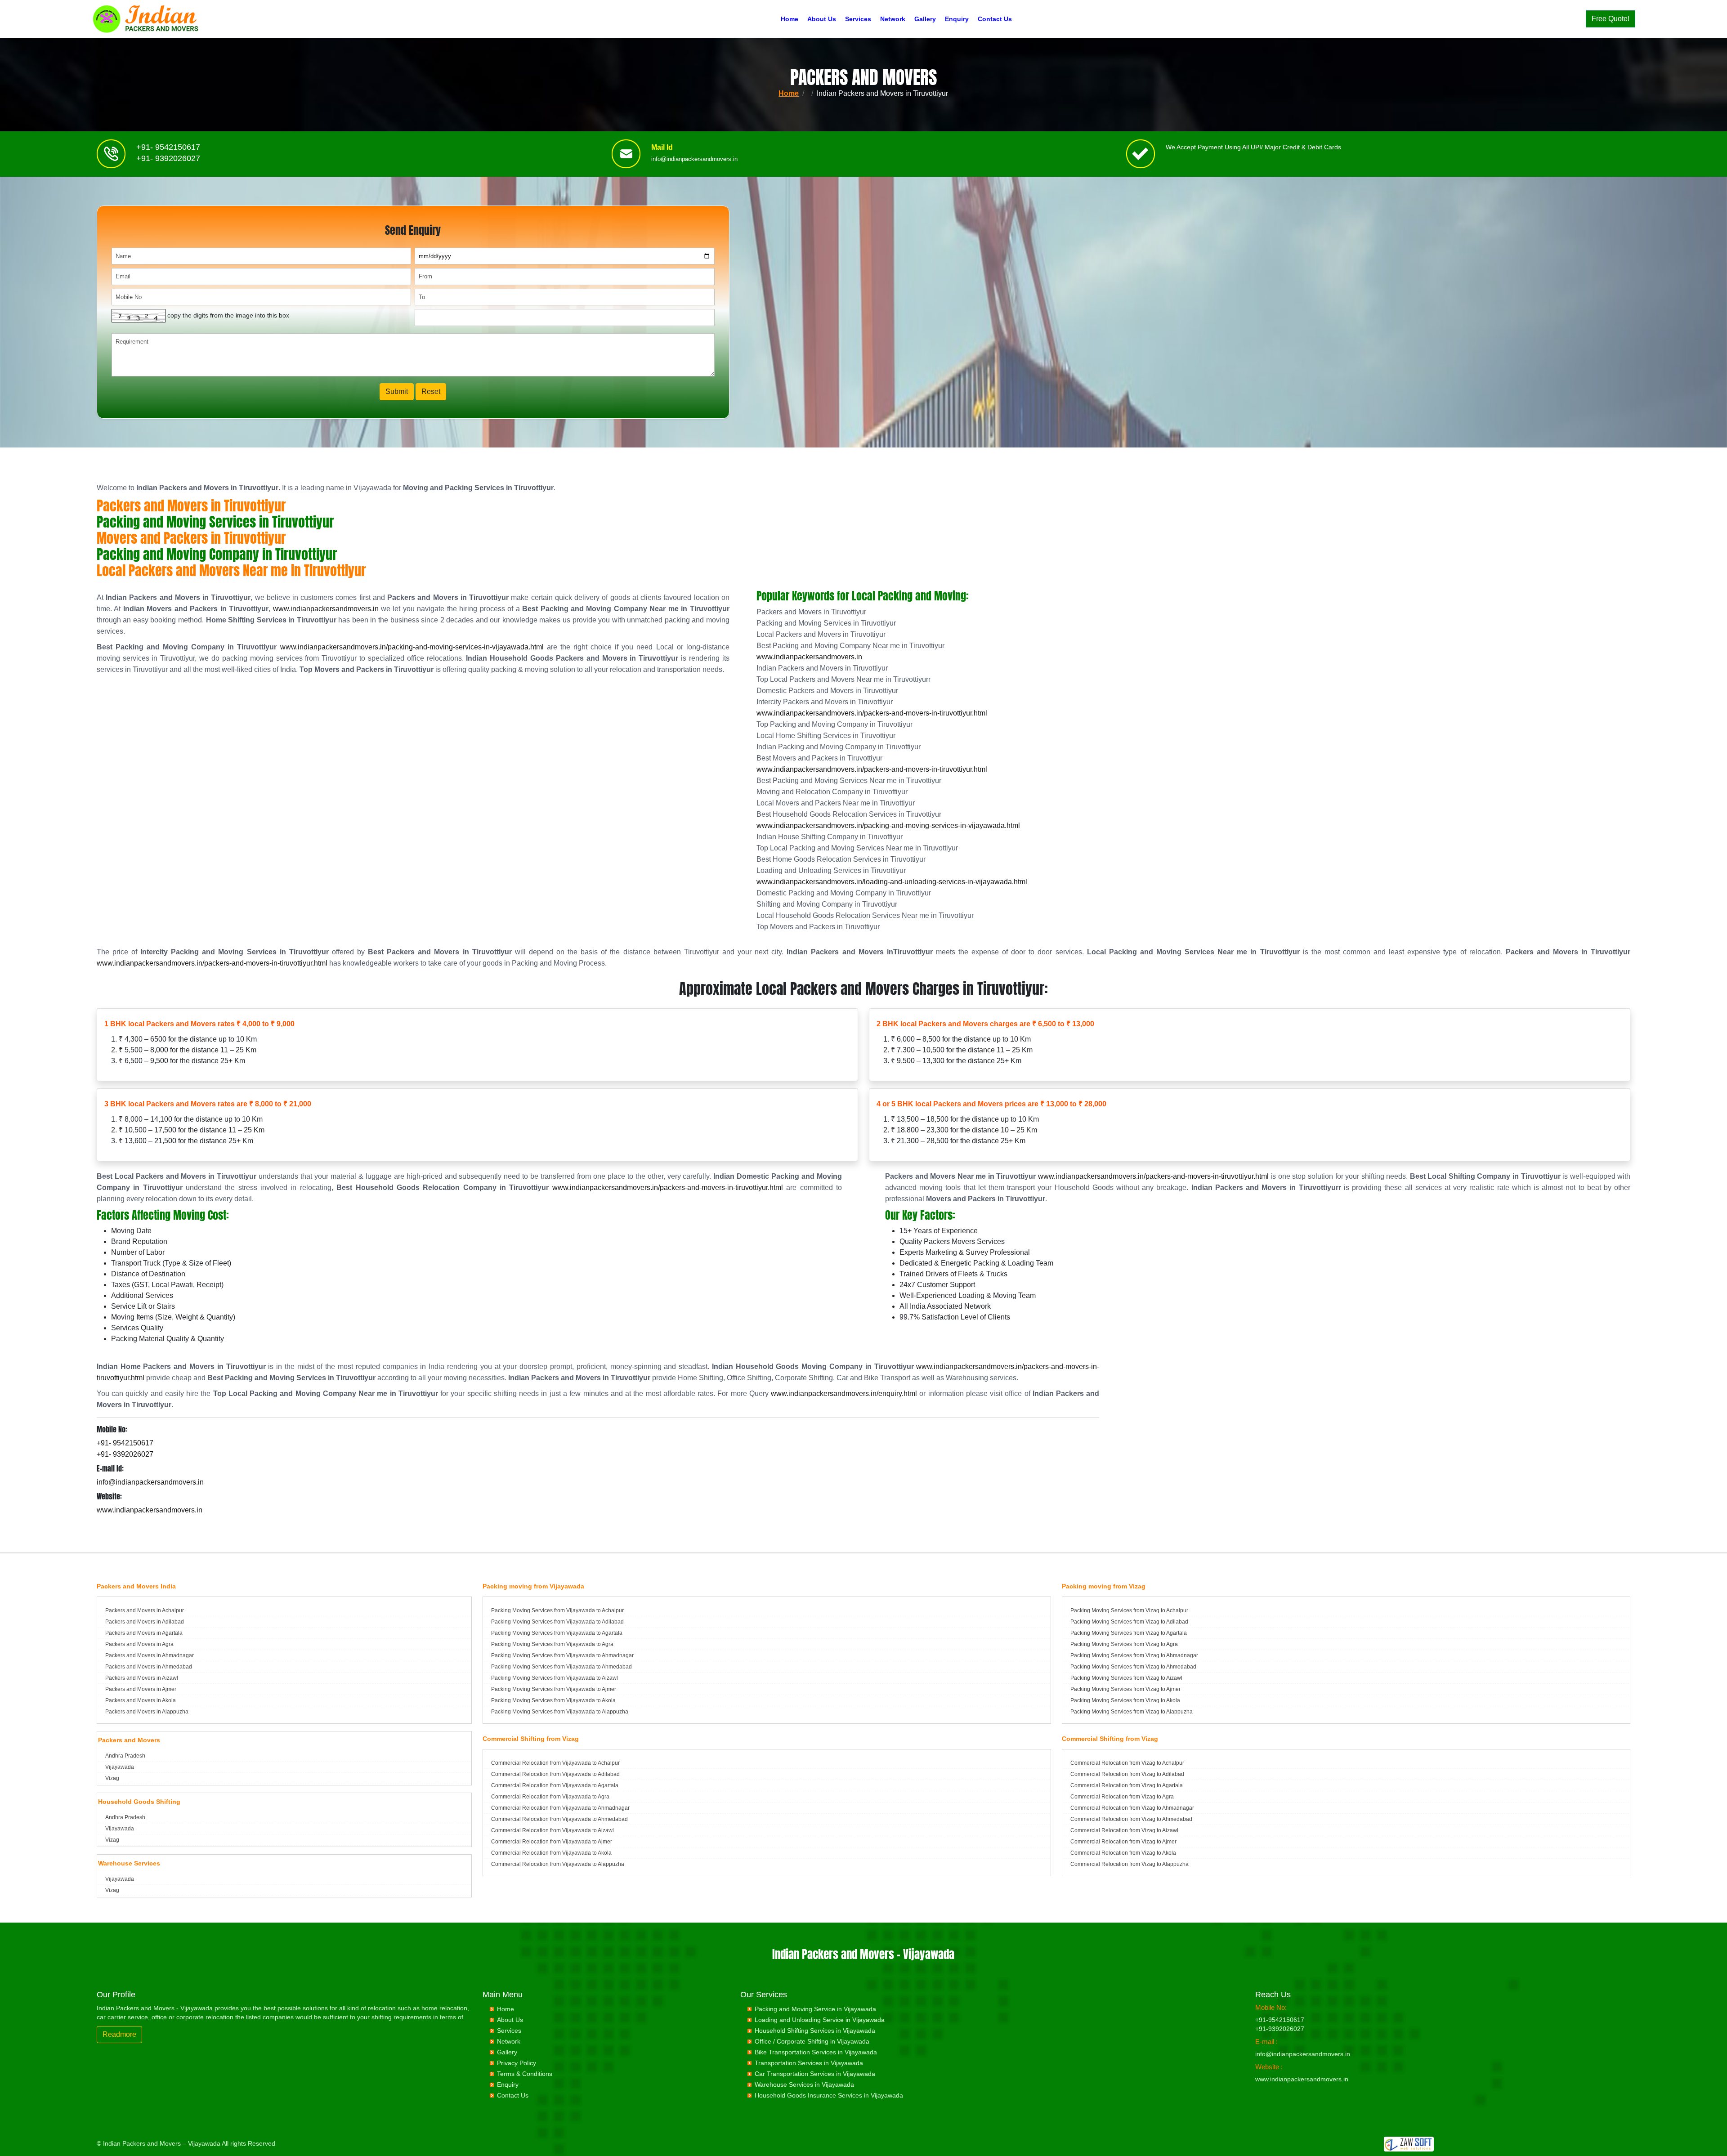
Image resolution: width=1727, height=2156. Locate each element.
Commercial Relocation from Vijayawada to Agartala (555, 1785)
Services (858, 19)
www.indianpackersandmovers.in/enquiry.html (844, 1393)
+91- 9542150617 (168, 147)
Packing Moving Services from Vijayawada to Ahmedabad (561, 1667)
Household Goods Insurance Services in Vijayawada (829, 2095)
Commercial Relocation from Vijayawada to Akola (551, 1853)
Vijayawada (120, 1767)
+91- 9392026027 (168, 158)
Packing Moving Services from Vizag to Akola (1125, 1700)
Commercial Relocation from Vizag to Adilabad (1127, 1774)
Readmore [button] (119, 2034)
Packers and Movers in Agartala (144, 1633)
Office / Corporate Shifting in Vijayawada (812, 2041)
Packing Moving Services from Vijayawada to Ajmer (554, 1689)
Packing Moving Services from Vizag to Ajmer (1125, 1689)
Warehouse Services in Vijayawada (804, 2084)
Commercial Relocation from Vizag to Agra (1122, 1797)
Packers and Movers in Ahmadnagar (150, 1655)
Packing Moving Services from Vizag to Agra (1124, 1644)
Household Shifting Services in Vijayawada (815, 2031)
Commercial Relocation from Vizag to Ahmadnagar (1132, 1808)
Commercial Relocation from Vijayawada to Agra (550, 1797)
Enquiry (957, 19)
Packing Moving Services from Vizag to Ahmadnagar (1134, 1655)
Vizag (112, 1778)
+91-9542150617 (1280, 2020)
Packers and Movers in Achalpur (145, 1610)
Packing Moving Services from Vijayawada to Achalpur (557, 1610)
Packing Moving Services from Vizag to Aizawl (1126, 1678)
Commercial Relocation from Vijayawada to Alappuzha (558, 1864)
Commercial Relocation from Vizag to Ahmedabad (1131, 1819)
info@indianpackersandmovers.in (694, 159)
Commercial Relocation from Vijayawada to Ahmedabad (559, 1819)
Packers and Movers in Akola (141, 1700)
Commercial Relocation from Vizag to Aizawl (1124, 1830)
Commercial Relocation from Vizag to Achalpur (1127, 1763)
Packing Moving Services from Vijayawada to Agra (552, 1644)
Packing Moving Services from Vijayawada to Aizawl (555, 1678)
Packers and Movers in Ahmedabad (149, 1667)
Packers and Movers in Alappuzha (147, 1712)
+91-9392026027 (1280, 2029)
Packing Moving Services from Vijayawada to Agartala (557, 1633)
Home (790, 19)
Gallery (925, 19)
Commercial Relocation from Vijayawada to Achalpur (555, 1763)
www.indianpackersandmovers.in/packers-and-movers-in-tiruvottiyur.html (872, 713)
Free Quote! (1611, 19)
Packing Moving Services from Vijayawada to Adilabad (557, 1622)
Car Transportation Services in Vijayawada (815, 2074)
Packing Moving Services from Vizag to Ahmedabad (1133, 1667)
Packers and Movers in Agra (139, 1644)
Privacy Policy (517, 2063)
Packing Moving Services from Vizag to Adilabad (1129, 1622)
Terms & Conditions (525, 2074)
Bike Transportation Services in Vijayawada (816, 2052)
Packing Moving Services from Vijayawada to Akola (553, 1700)
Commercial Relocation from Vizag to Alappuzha (1130, 1864)
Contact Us (995, 19)
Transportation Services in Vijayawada (809, 2063)
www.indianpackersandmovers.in (326, 609)
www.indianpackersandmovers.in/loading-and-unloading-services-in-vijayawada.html (892, 882)
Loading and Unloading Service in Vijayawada (820, 2020)
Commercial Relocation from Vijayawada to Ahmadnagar (560, 1808)
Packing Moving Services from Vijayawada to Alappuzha (560, 1712)
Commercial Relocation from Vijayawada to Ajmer (552, 1842)
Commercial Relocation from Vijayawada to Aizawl (553, 1830)
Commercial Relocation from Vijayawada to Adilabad (555, 1774)
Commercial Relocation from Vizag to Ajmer (1123, 1842)
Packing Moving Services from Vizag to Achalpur (1129, 1610)
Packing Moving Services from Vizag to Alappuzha (1132, 1712)
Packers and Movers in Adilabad (145, 1622)
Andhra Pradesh (125, 1756)
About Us (822, 19)
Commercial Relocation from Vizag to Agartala (1127, 1785)
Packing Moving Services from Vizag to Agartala (1129, 1633)
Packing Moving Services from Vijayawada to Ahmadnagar (562, 1655)
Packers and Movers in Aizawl (142, 1678)
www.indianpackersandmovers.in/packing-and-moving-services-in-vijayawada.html (412, 647)
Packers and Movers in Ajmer (141, 1689)
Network (893, 19)
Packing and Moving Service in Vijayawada (815, 2009)
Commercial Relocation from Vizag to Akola (1123, 1853)
